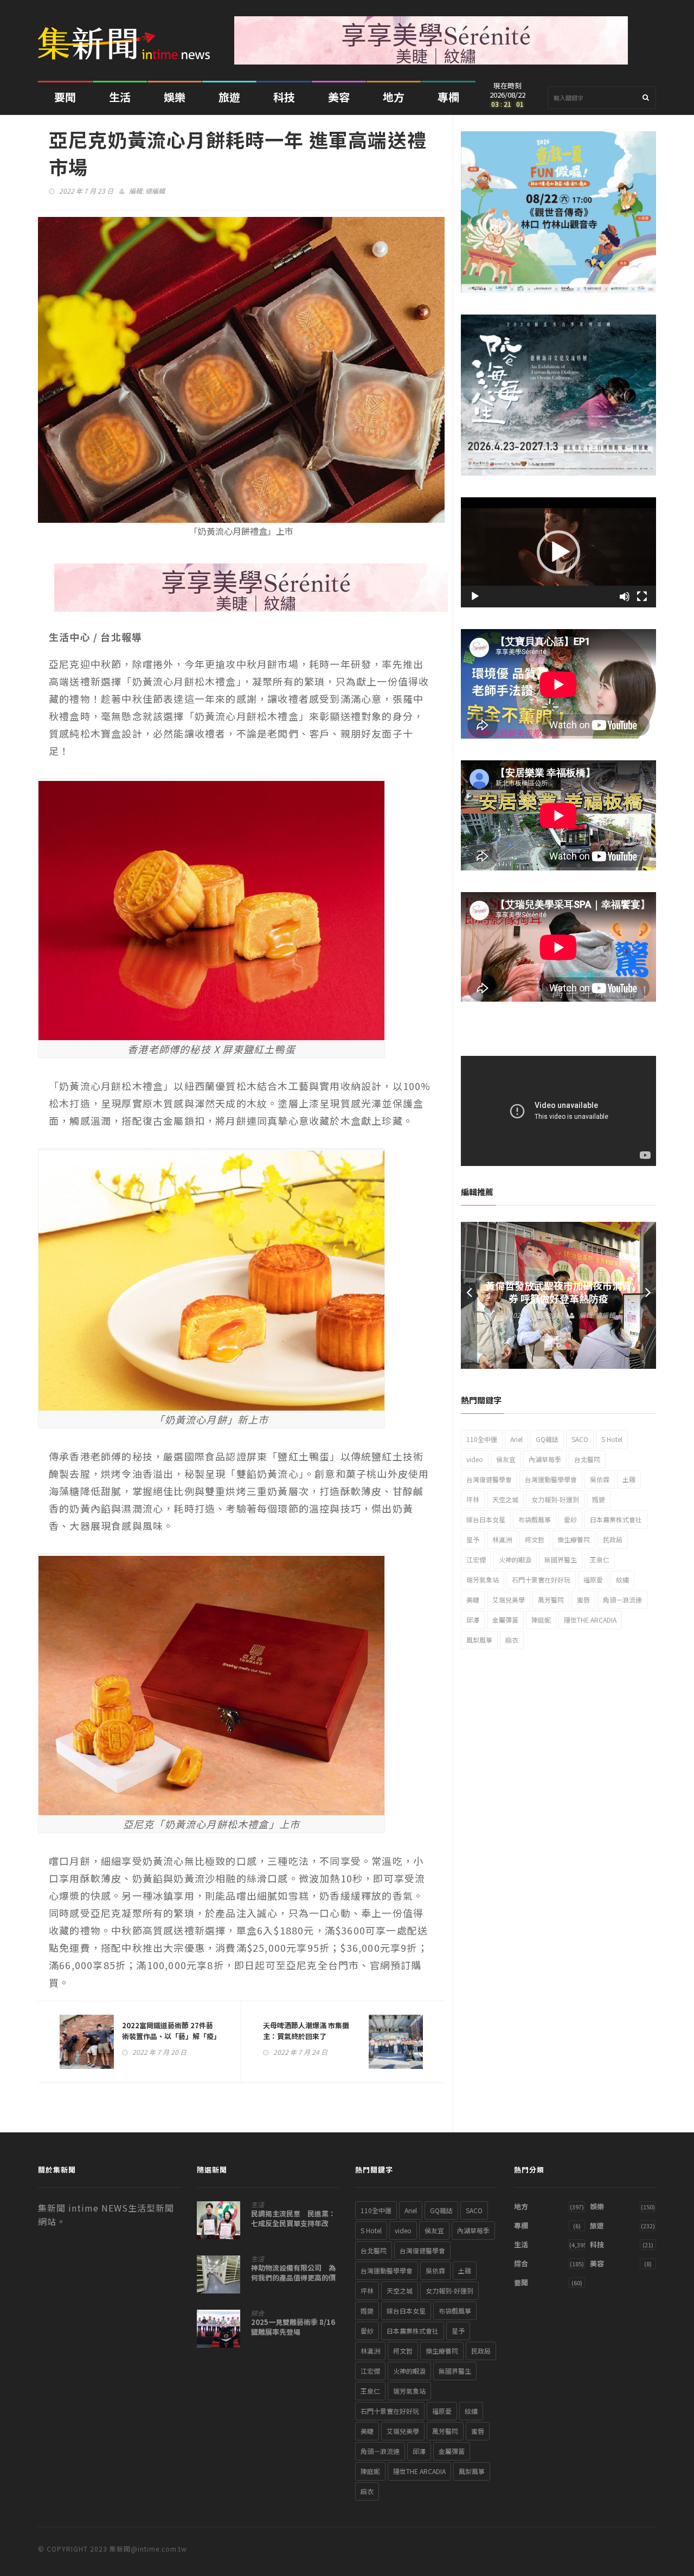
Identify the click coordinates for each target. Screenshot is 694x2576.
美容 (339, 97)
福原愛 (593, 1579)
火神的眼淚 (515, 1559)
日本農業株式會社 (616, 1519)
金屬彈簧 (505, 1620)
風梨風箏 (479, 1640)
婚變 (599, 1499)
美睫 (473, 1600)
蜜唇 (583, 1600)
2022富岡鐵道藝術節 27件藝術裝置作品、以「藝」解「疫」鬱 (170, 2036)
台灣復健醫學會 (489, 1479)
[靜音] (625, 597)
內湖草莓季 (545, 1459)
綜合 (258, 2313)
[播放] (475, 597)
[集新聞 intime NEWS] (128, 35)
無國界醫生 (561, 1559)
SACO (580, 1439)
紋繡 (622, 1579)
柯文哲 (535, 1539)
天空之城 (505, 1499)
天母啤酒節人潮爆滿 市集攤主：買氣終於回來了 (306, 2031)
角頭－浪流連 (622, 1600)
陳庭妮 (541, 1620)
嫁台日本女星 (486, 1519)
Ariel (516, 1439)
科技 (284, 97)
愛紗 (570, 1519)
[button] (558, 552)
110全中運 (482, 1439)
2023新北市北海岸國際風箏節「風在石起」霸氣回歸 (558, 1292)
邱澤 (473, 1620)
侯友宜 (506, 1459)
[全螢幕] (642, 597)
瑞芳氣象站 (483, 1579)
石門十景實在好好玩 (541, 1579)
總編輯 (155, 191)
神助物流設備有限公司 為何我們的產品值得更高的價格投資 (293, 2278)
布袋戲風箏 (535, 1519)
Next (648, 1295)
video (475, 1459)
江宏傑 (476, 1559)
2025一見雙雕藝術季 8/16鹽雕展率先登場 (293, 2327)
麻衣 (512, 1640)
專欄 (448, 97)
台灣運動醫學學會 (551, 1479)
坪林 (473, 1499)
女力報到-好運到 (555, 1499)
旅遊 (229, 97)
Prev (469, 1295)
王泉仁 (600, 1559)
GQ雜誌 (547, 1439)
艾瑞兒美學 (509, 1600)
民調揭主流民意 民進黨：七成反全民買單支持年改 (293, 2219)
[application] (558, 552)
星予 (473, 1539)
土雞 (629, 1479)
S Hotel (612, 1439)
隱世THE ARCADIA (590, 1620)
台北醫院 (587, 1459)
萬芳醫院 (551, 1600)
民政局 (613, 1539)
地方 (394, 97)
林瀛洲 (502, 1539)
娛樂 (175, 97)
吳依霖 (600, 1479)
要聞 (65, 97)
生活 (120, 97)
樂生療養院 (574, 1539)
